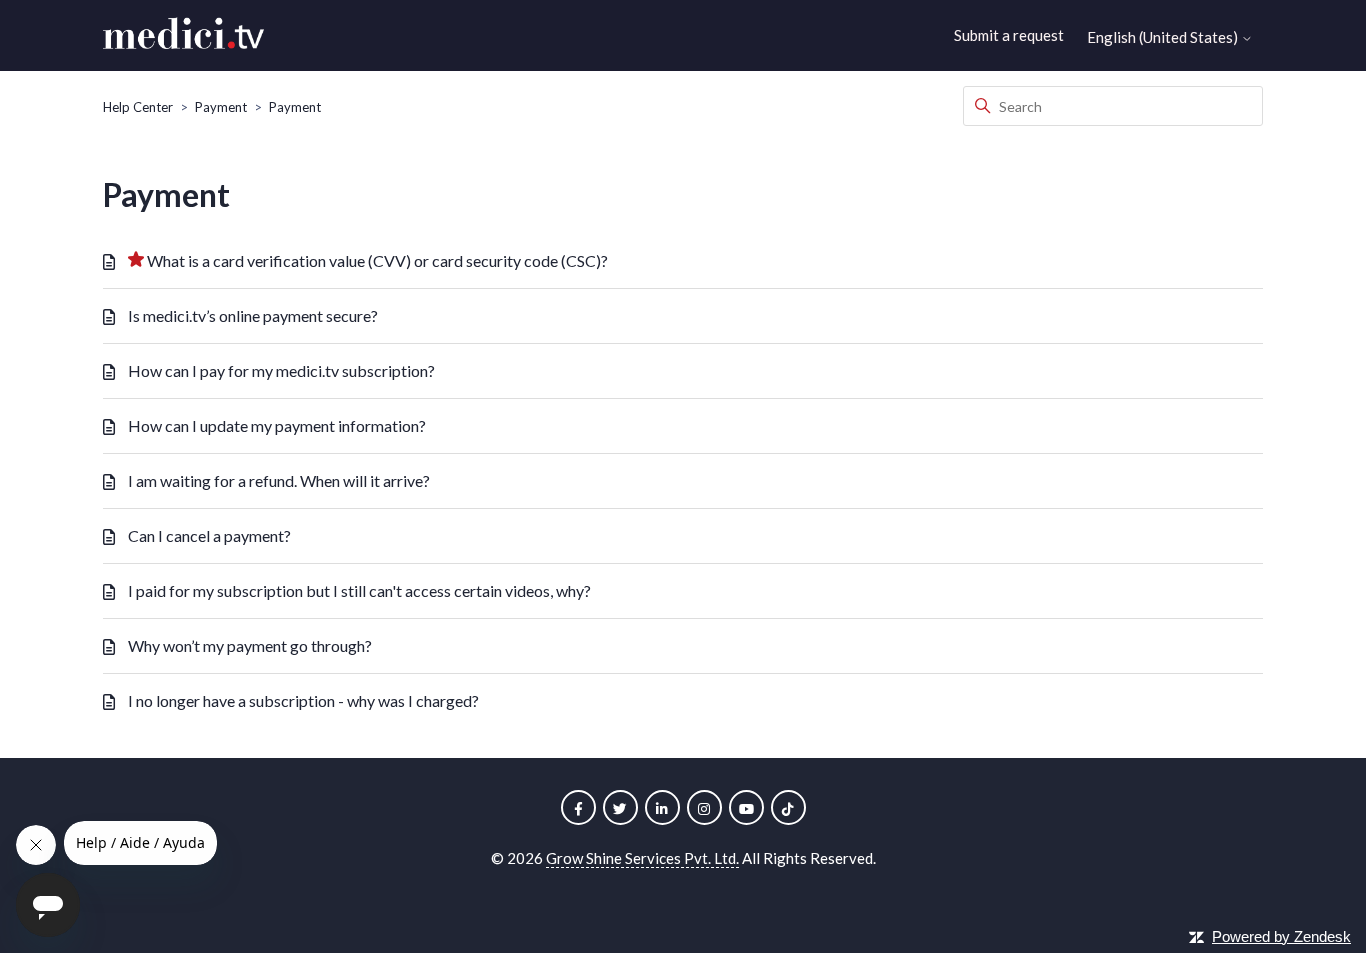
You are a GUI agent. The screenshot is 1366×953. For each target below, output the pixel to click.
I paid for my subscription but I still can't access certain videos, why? (359, 590)
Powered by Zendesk (1281, 936)
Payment (221, 107)
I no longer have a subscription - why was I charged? (303, 700)
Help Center (138, 107)
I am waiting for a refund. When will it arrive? (279, 480)
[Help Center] (183, 36)
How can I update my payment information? (277, 425)
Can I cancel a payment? (209, 535)
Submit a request (1009, 35)
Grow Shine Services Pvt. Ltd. (642, 858)
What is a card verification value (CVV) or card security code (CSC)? (377, 260)
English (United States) (1164, 37)
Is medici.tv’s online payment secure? (253, 315)
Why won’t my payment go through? (250, 645)
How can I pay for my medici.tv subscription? (281, 370)
